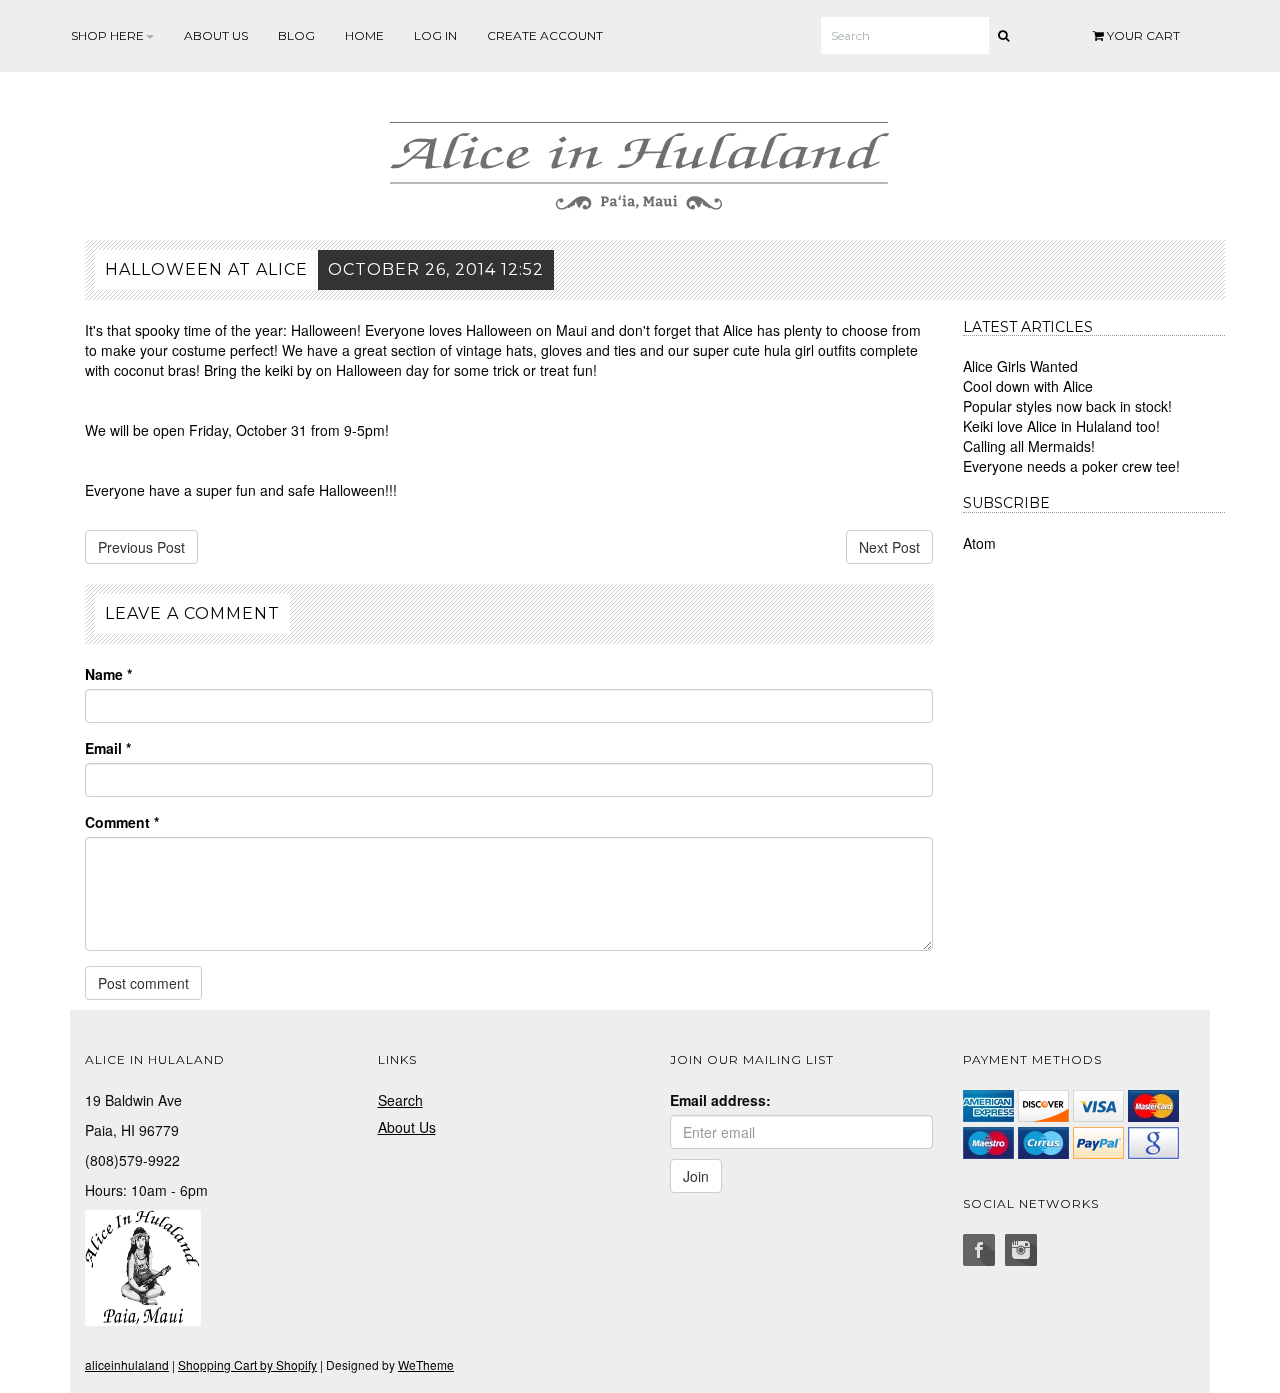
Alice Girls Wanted (1020, 366)
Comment (122, 822)
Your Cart (1142, 35)
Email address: (720, 1100)
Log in (435, 35)
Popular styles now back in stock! (1067, 406)
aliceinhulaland (127, 1364)
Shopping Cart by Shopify (247, 1364)
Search (400, 1100)
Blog (296, 35)
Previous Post (141, 547)
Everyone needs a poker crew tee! (1071, 466)
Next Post (889, 547)
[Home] (640, 162)
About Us (216, 35)
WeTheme (426, 1364)
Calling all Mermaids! (1029, 446)
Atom (979, 543)
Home (364, 35)
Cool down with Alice (1028, 386)
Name (108, 674)
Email (108, 748)
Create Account (545, 35)
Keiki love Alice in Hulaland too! (1061, 426)
